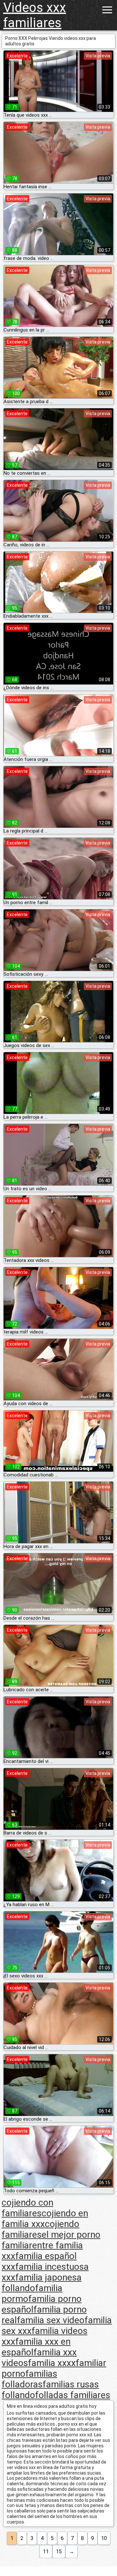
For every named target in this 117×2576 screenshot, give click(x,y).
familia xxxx (52, 2363)
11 (46, 2552)
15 (59, 2552)
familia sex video (51, 2320)
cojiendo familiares (40, 2229)
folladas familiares (73, 2395)
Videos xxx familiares (35, 15)
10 (104, 2538)
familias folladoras (29, 2379)
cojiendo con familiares (27, 2208)
